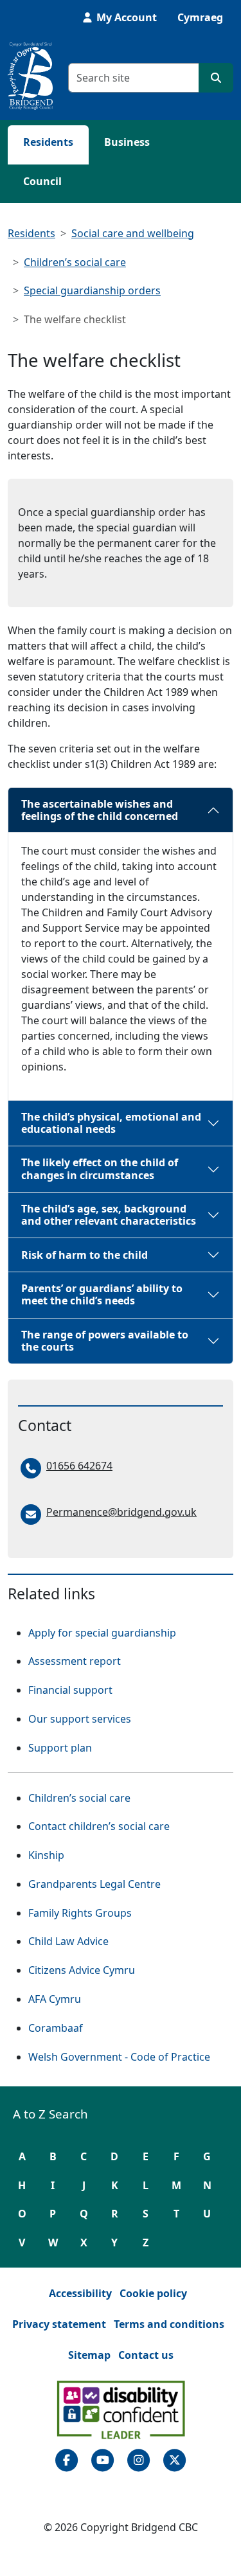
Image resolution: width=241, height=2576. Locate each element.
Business (127, 142)
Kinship (46, 1855)
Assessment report (75, 1661)
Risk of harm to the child (85, 1255)
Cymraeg (200, 17)
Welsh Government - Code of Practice (119, 2056)
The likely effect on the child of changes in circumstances (100, 1168)
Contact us (146, 2355)
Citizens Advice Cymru (82, 1970)
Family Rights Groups (80, 1913)
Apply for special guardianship (102, 1633)
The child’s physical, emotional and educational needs (111, 1123)
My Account (125, 17)
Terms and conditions (169, 2324)
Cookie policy (153, 2293)
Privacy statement (59, 2324)
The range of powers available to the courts (105, 1341)
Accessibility (80, 2293)
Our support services (80, 1719)
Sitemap (89, 2355)
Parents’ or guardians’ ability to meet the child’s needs (102, 1294)
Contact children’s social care (99, 1826)
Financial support (70, 1690)
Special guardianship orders (92, 290)
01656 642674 (79, 1466)
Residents (48, 142)
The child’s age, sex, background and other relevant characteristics (109, 1215)
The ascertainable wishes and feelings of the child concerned (100, 810)
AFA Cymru (55, 1999)
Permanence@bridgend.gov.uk (121, 1512)
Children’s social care (75, 262)
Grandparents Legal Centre (94, 1884)
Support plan (60, 1748)
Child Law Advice (68, 1941)
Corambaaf (56, 2028)
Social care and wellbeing (133, 233)
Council (42, 181)
